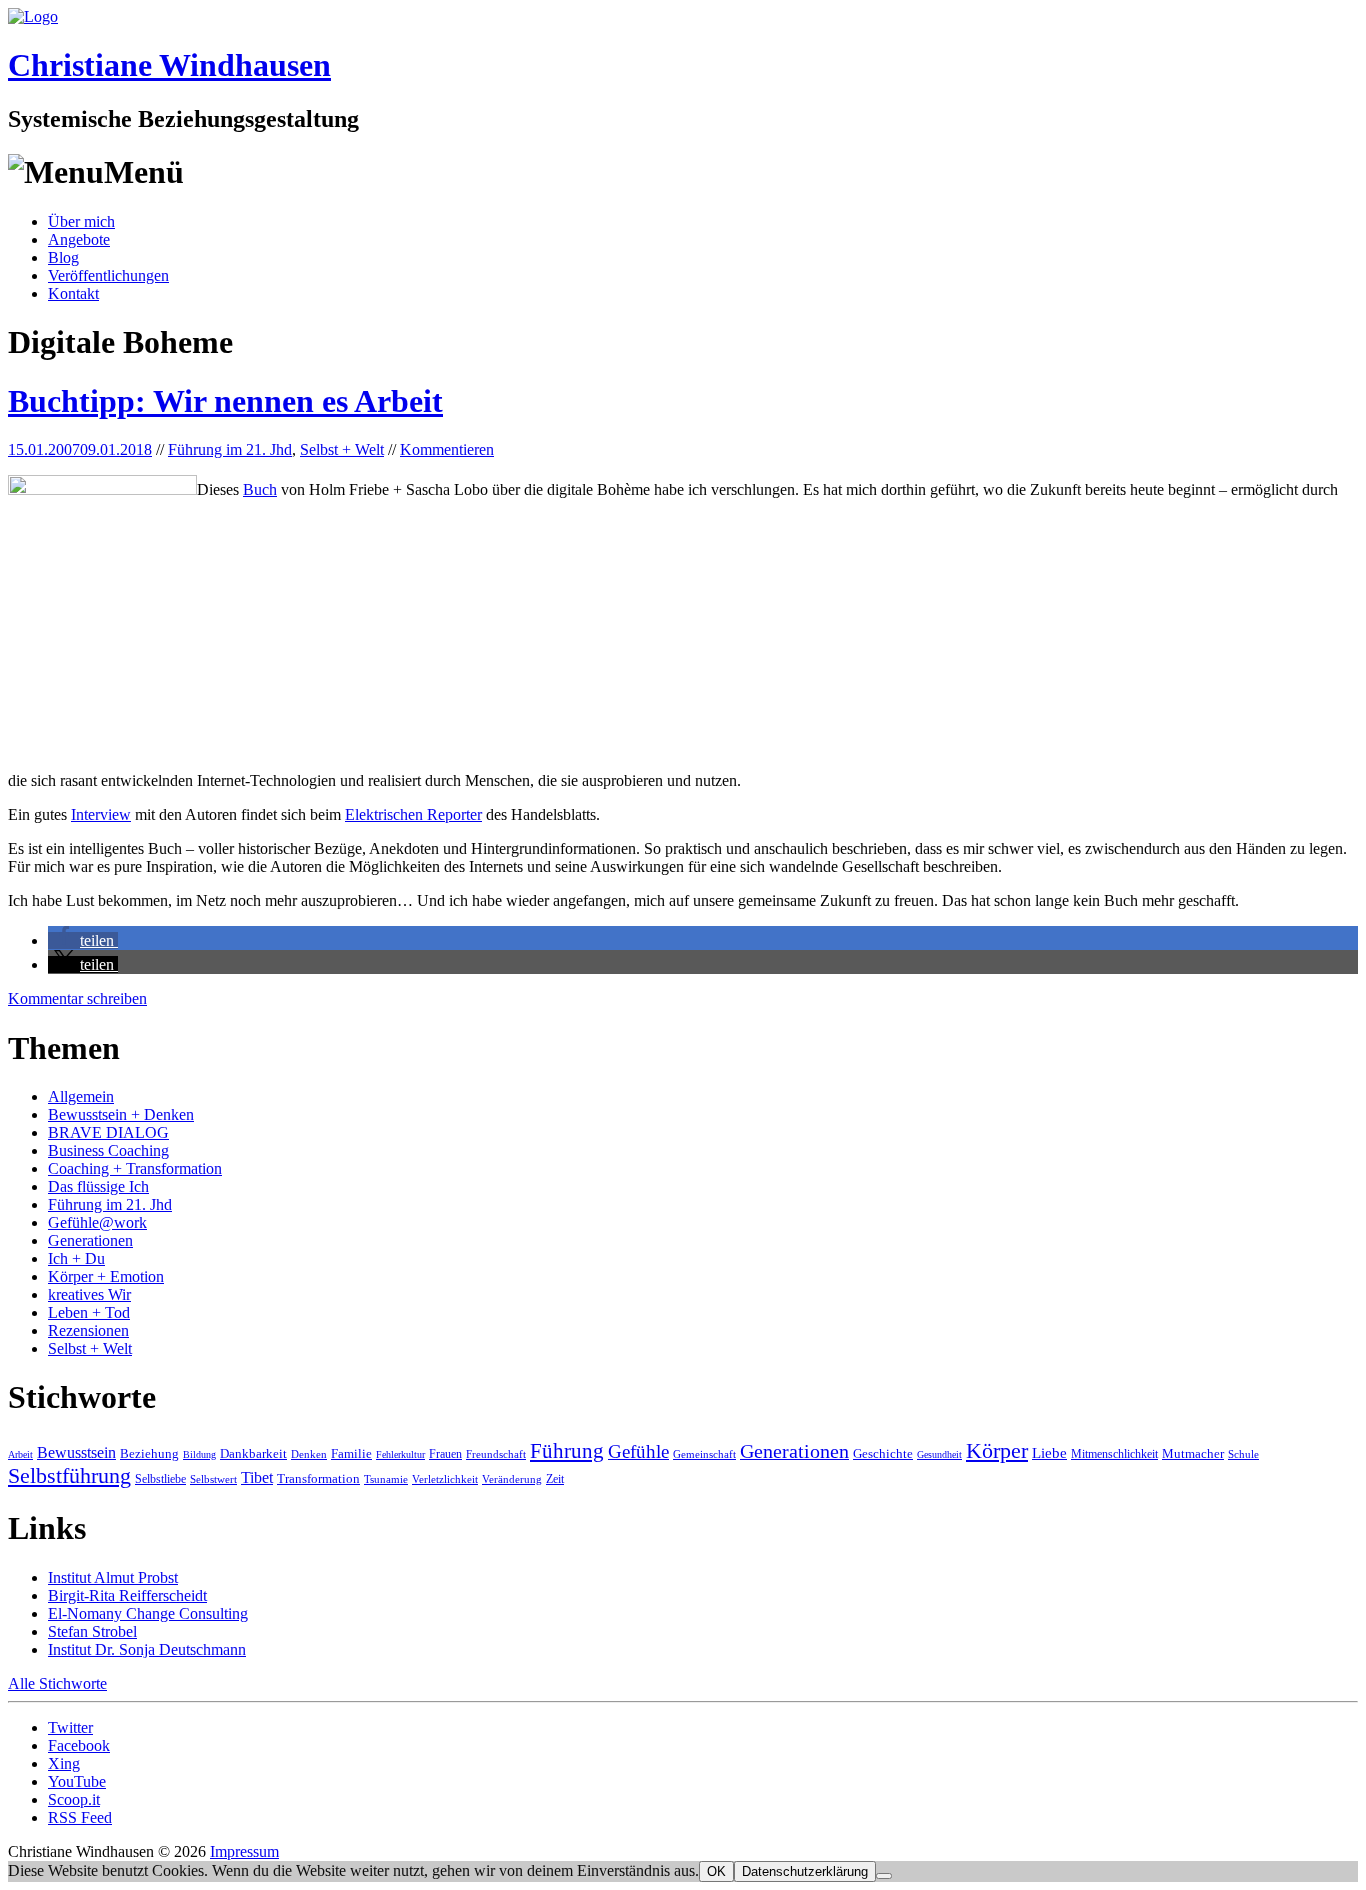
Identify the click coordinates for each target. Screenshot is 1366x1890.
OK (716, 1871)
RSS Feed (80, 1817)
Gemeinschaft (704, 1454)
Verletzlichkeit (445, 1479)
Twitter (70, 1727)
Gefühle (638, 1451)
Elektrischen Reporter (413, 814)
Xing (64, 1763)
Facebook (79, 1745)
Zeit (555, 1479)
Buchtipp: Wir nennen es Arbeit (225, 401)
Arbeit (20, 1454)
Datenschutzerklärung (805, 1871)
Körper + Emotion (106, 1276)
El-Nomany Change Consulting (148, 1613)
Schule (1243, 1454)
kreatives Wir (89, 1294)
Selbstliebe (160, 1479)
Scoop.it (74, 1799)
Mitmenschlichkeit (1114, 1454)
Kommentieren (447, 449)
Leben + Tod (89, 1312)
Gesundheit (939, 1454)
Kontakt (73, 293)
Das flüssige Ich (98, 1186)
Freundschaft (496, 1454)
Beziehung (149, 1453)
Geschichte (883, 1453)
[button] (83, 940)
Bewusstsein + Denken (121, 1114)
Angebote (79, 239)
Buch (260, 489)
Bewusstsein (76, 1452)
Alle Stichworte (57, 1683)
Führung (567, 1451)
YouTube (77, 1781)
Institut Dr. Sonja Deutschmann (147, 1649)
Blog (63, 257)
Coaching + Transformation (135, 1168)
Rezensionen (88, 1330)
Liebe (1049, 1453)
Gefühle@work (97, 1222)
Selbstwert (213, 1479)
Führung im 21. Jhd (230, 449)
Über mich (81, 221)
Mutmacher (1193, 1453)
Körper (997, 1450)
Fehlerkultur (400, 1454)
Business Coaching (108, 1150)
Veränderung (512, 1479)
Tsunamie (386, 1479)
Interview (101, 814)
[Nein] (884, 1876)
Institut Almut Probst (113, 1577)
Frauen (445, 1454)
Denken (309, 1454)
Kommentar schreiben (77, 998)
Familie (351, 1453)
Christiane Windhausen (169, 65)
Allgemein (81, 1096)
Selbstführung (69, 1476)
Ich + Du (76, 1258)
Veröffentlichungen (108, 275)
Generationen (90, 1240)
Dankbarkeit (253, 1453)
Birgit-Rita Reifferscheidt (127, 1595)
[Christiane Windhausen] (33, 16)
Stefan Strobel (92, 1631)
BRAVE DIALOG (108, 1132)
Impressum (244, 1851)
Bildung (199, 1454)
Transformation (318, 1478)
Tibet (257, 1477)
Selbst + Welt (342, 449)
